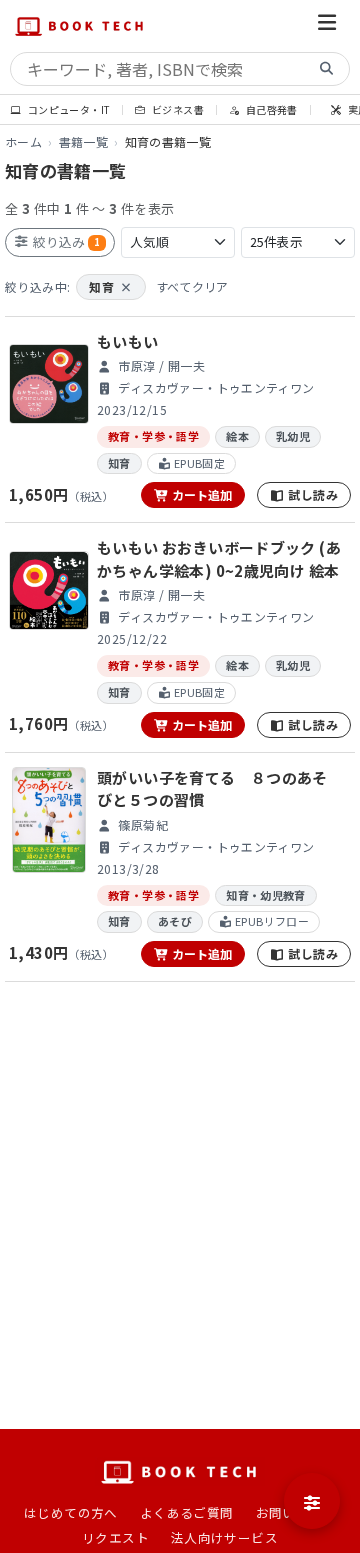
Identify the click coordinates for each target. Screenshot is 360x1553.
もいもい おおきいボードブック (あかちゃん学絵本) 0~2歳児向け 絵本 (219, 559)
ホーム (23, 141)
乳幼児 (293, 436)
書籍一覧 (84, 141)
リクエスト (115, 1537)
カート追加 (200, 494)
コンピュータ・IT (67, 109)
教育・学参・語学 (153, 436)
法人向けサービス (224, 1537)
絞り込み (65, 241)
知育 (110, 286)
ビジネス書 (177, 109)
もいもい (128, 341)
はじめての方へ (71, 1512)
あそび (175, 921)
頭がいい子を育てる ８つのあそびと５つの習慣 (212, 789)
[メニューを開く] (327, 25)
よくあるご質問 (187, 1512)
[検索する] (327, 69)
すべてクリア (192, 286)
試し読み (311, 494)
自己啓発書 (270, 109)
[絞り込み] (312, 1501)
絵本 (237, 436)
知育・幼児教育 (266, 895)
